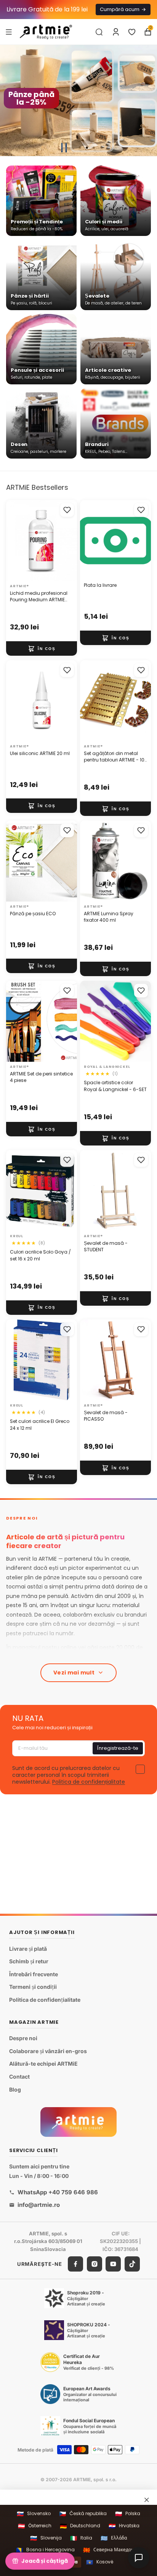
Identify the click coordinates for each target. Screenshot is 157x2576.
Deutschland (80, 2526)
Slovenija (46, 2538)
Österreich (35, 2526)
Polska (128, 2514)
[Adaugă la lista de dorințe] (67, 510)
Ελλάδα (114, 2538)
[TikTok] (132, 2264)
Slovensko (34, 2514)
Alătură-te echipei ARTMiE (43, 2064)
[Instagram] (95, 2264)
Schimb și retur (29, 1962)
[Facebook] (75, 2264)
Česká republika (83, 2514)
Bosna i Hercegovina (45, 2550)
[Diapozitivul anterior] (9, 100)
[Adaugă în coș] (42, 648)
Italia (81, 2538)
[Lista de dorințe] (132, 32)
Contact (19, 2077)
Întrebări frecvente (34, 1974)
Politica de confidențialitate (89, 1782)
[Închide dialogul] (147, 2500)
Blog (15, 2089)
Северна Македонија (112, 2550)
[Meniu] (9, 32)
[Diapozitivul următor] (148, 100)
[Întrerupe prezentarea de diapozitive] (64, 148)
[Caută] (99, 32)
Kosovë (100, 2562)
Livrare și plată (28, 1949)
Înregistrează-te (118, 1748)
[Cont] (116, 32)
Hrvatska (124, 2526)
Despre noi (23, 2038)
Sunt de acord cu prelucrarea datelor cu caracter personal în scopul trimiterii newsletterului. (69, 1775)
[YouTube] (113, 2264)
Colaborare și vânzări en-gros (48, 2051)
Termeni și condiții (33, 1987)
